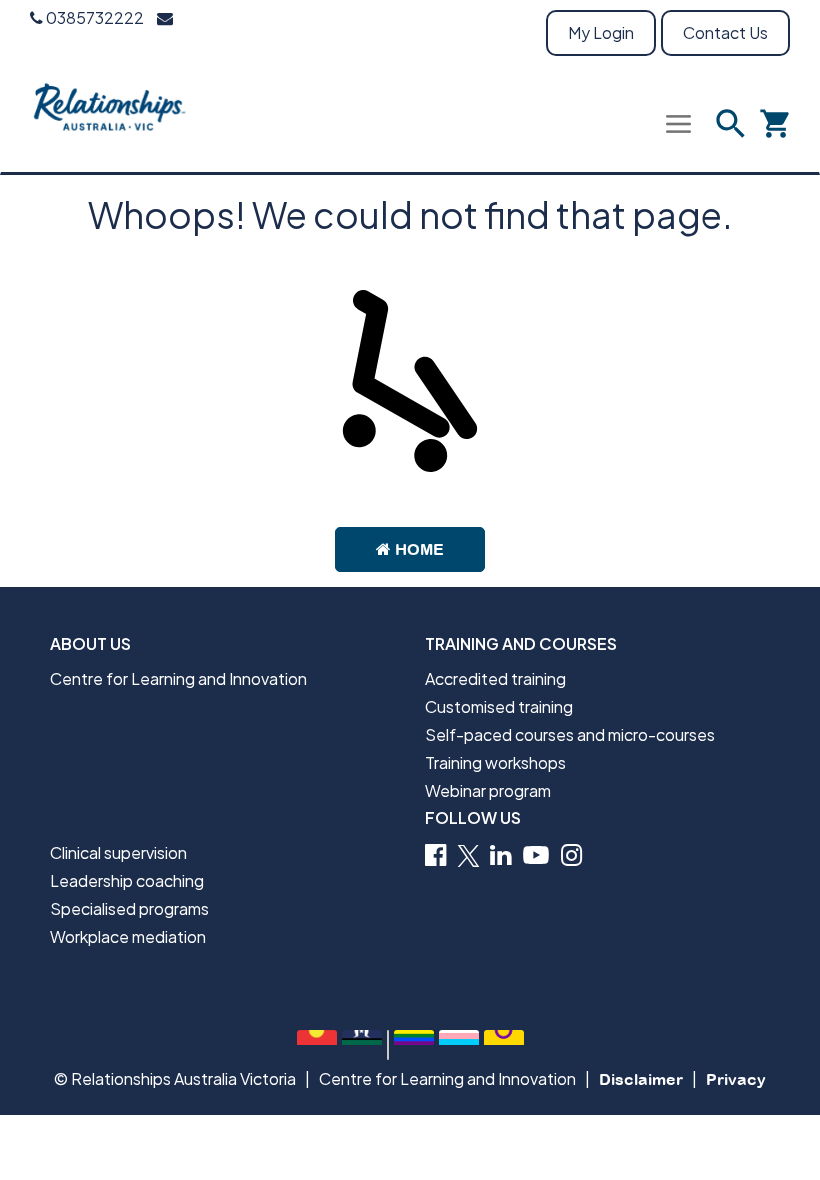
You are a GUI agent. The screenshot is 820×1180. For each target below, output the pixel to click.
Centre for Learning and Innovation (178, 678)
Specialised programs (129, 908)
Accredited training (495, 678)
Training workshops (495, 762)
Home (417, 549)
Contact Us (725, 32)
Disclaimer (641, 1079)
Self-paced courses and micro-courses (570, 734)
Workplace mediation (128, 936)
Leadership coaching (127, 880)
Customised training (499, 706)
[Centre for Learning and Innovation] (110, 119)
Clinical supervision (118, 852)
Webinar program (488, 790)
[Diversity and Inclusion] (414, 1045)
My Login (601, 32)
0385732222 (93, 17)
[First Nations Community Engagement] (317, 1045)
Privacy (736, 1079)
